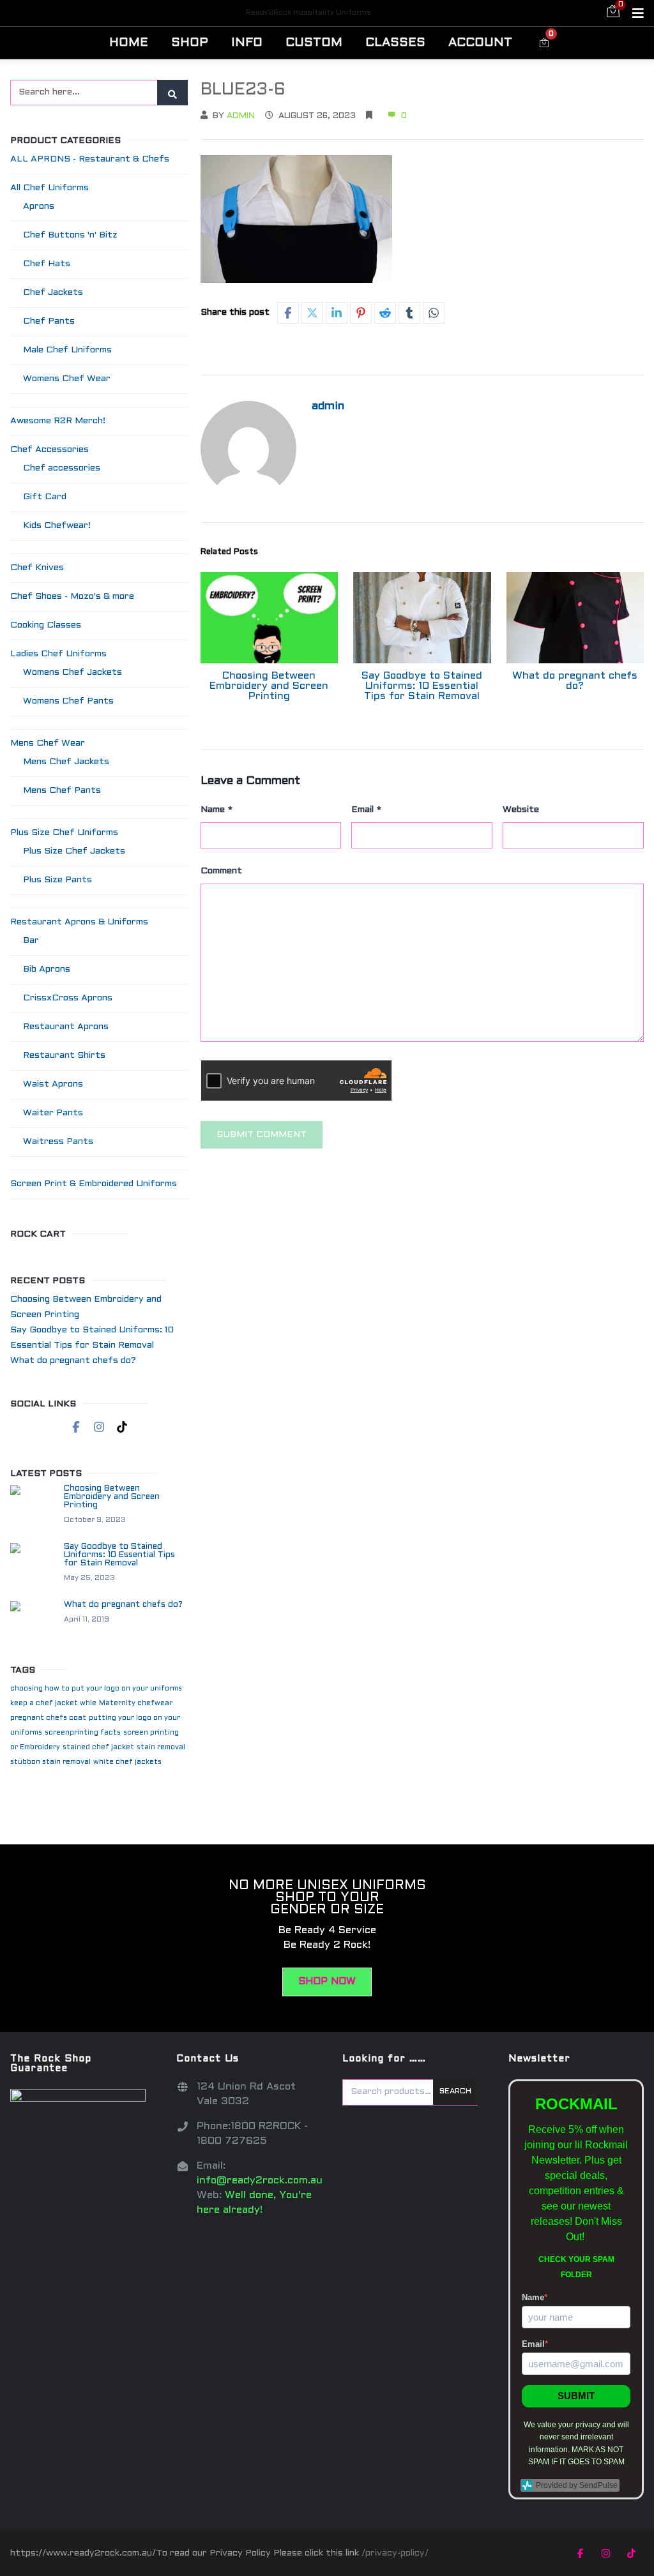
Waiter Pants (53, 1113)
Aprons (39, 207)
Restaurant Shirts (64, 1056)
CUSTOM (314, 43)
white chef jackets (127, 1762)
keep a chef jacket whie (53, 1703)
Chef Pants (49, 321)
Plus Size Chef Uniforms (64, 833)
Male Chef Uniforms (67, 350)
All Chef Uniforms (49, 188)
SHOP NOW (327, 1982)
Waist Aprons (53, 1084)
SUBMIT (576, 2396)
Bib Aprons (47, 969)
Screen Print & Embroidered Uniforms (94, 1184)
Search (455, 2091)
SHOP (190, 43)
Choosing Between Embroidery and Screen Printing (269, 686)
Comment (221, 871)
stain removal (161, 1747)
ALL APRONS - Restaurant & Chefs (90, 159)
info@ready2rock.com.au (260, 2181)
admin (241, 116)
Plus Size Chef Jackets (74, 851)
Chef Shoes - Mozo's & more (72, 597)
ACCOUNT (480, 43)
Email (366, 810)
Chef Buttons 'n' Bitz (70, 235)
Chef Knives (37, 568)
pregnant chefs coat (48, 1718)
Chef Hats (47, 264)
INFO (247, 43)
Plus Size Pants (57, 880)
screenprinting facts (83, 1733)
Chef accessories (62, 468)
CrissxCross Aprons (68, 998)
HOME (129, 43)
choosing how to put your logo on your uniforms (96, 1689)
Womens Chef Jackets (72, 673)
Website (521, 810)
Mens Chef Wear (48, 743)
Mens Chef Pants (62, 791)
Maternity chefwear (136, 1703)
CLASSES (395, 43)
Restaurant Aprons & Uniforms (79, 922)
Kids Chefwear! (57, 526)
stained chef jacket (98, 1747)
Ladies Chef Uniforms (58, 654)
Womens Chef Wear (67, 379)
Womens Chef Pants (68, 701)
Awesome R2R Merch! (58, 421)
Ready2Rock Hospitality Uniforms (308, 13)
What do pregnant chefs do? (575, 681)
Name (217, 810)
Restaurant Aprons (66, 1027)
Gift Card (45, 497)
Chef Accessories (49, 450)
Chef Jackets (53, 293)
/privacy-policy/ (395, 2553)
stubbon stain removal (50, 1762)
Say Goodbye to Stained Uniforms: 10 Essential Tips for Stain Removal (422, 686)
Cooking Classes (46, 625)
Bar (31, 941)
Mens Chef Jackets (66, 762)
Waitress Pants (58, 1142)
